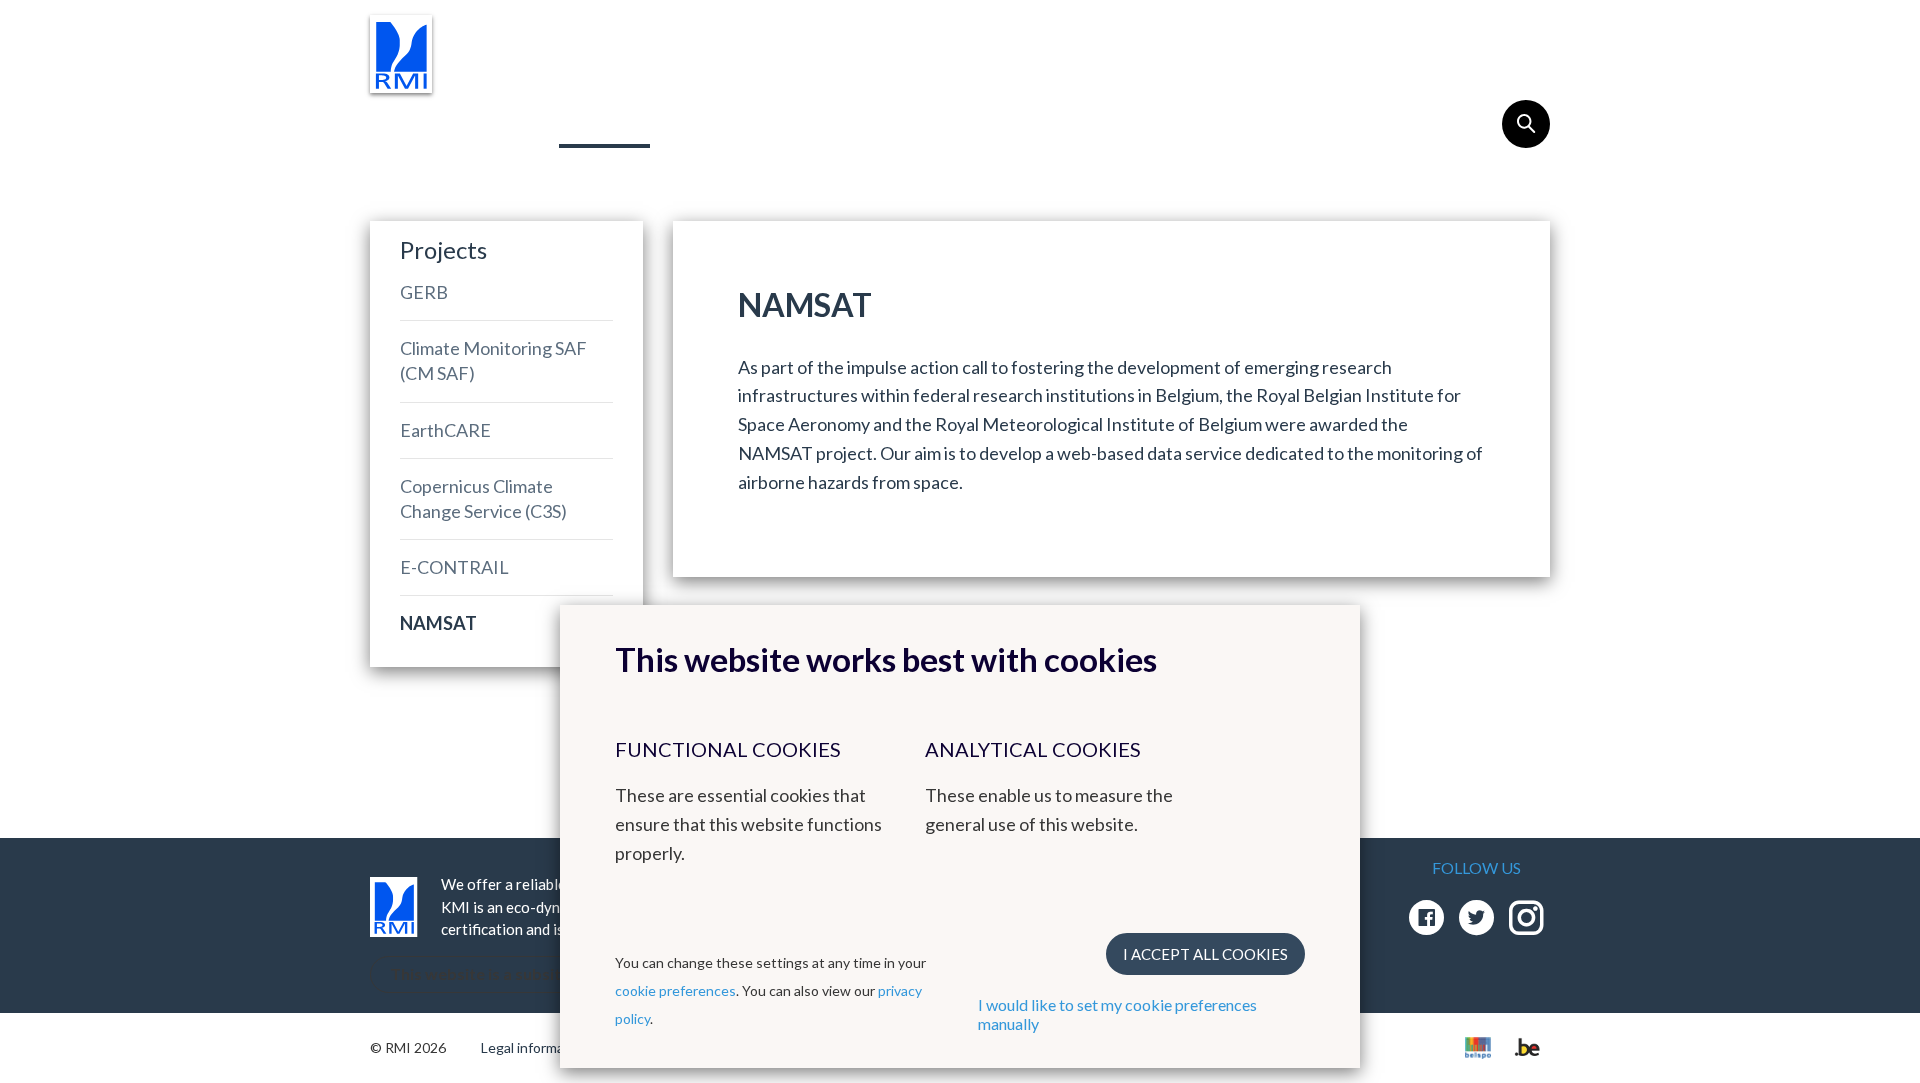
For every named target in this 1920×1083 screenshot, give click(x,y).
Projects (604, 121)
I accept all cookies (1205, 954)
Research (460, 121)
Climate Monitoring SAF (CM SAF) (493, 360)
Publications (875, 121)
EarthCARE (445, 430)
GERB (424, 292)
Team (731, 121)
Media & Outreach (1076, 121)
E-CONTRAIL (454, 567)
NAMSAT (438, 623)
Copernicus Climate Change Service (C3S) (483, 498)
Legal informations (538, 1047)
